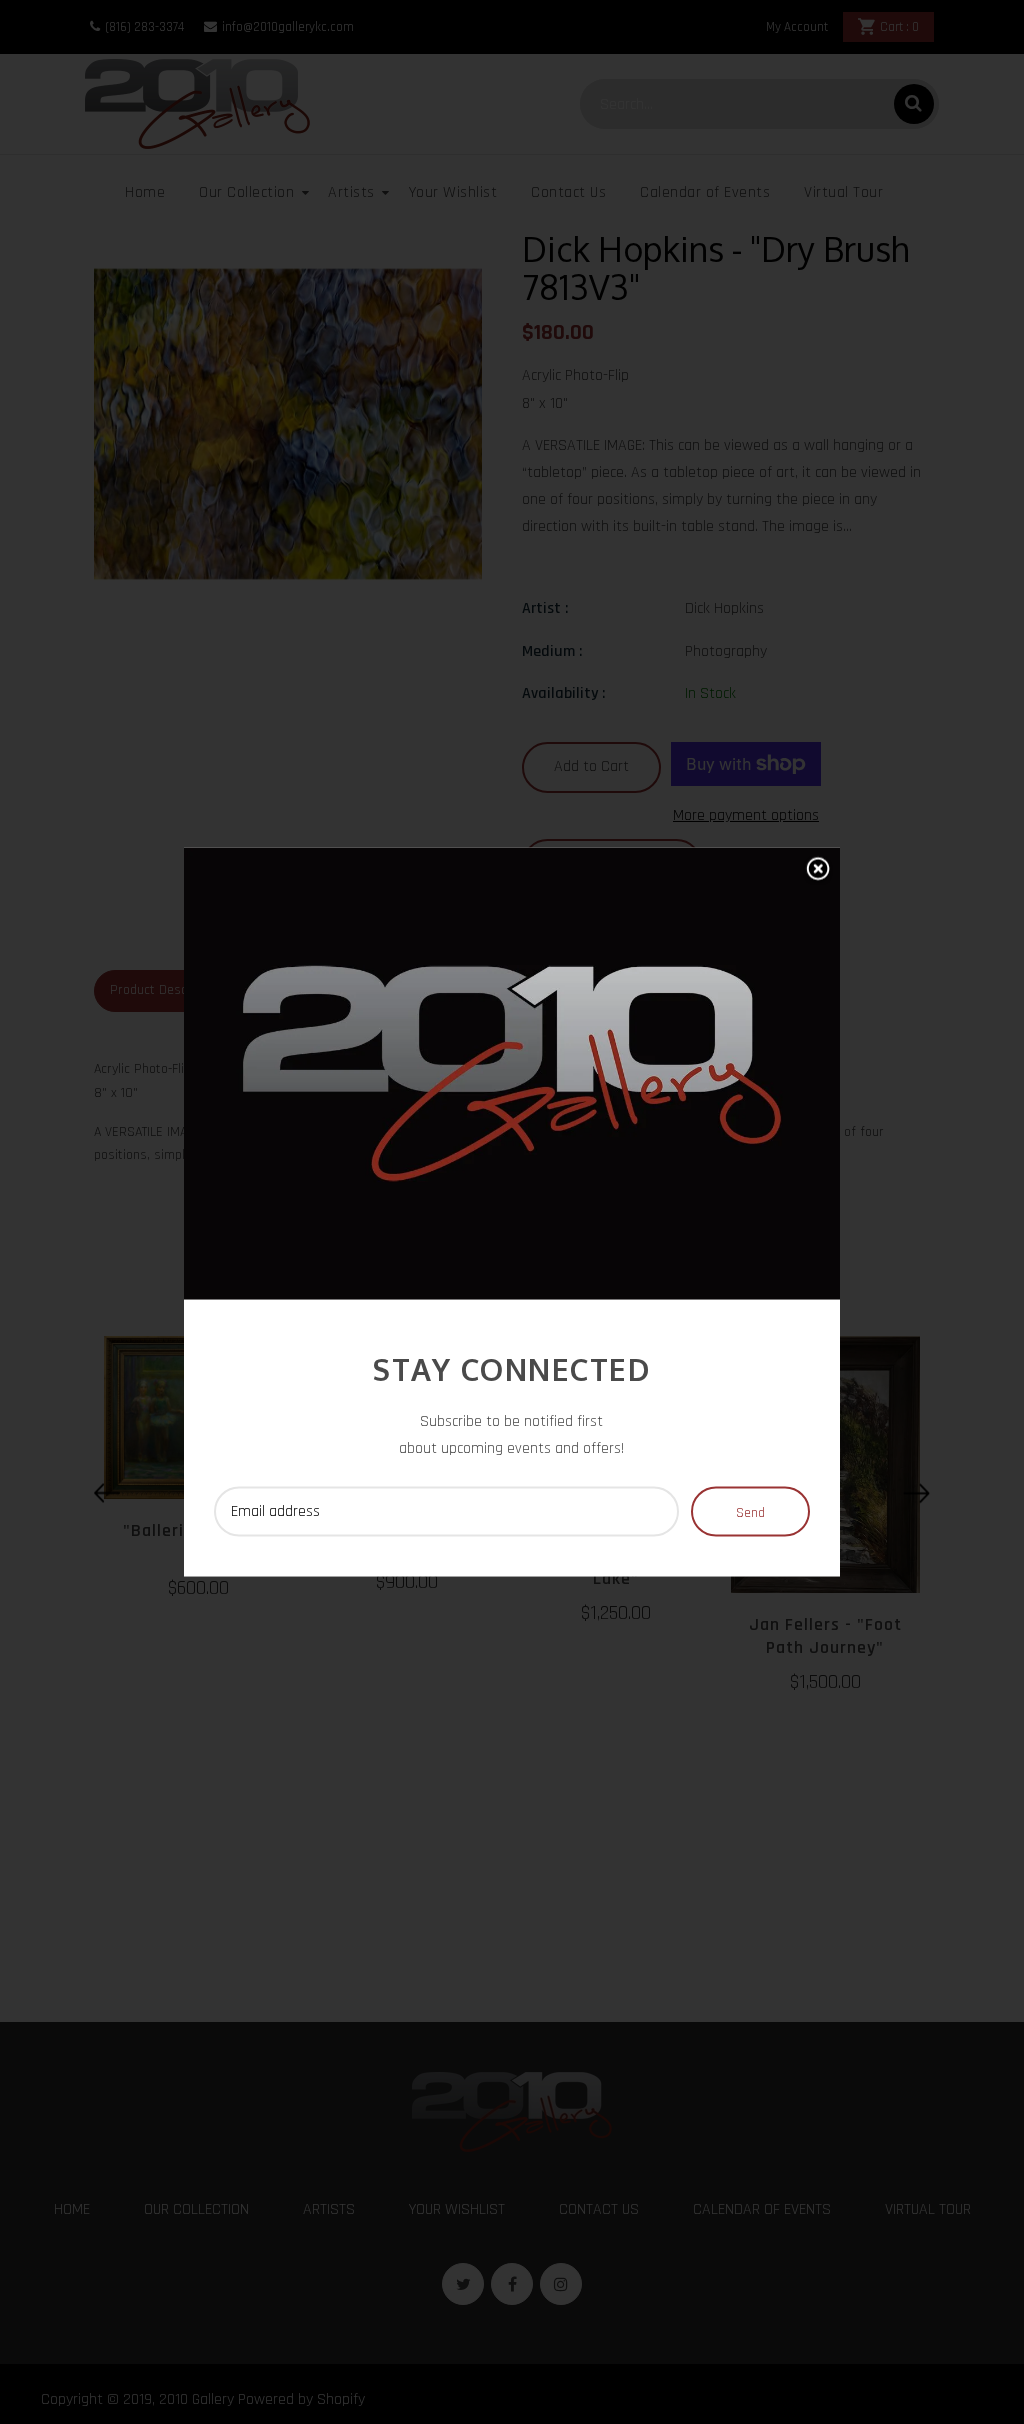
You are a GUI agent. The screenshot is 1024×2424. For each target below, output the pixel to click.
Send (750, 1512)
